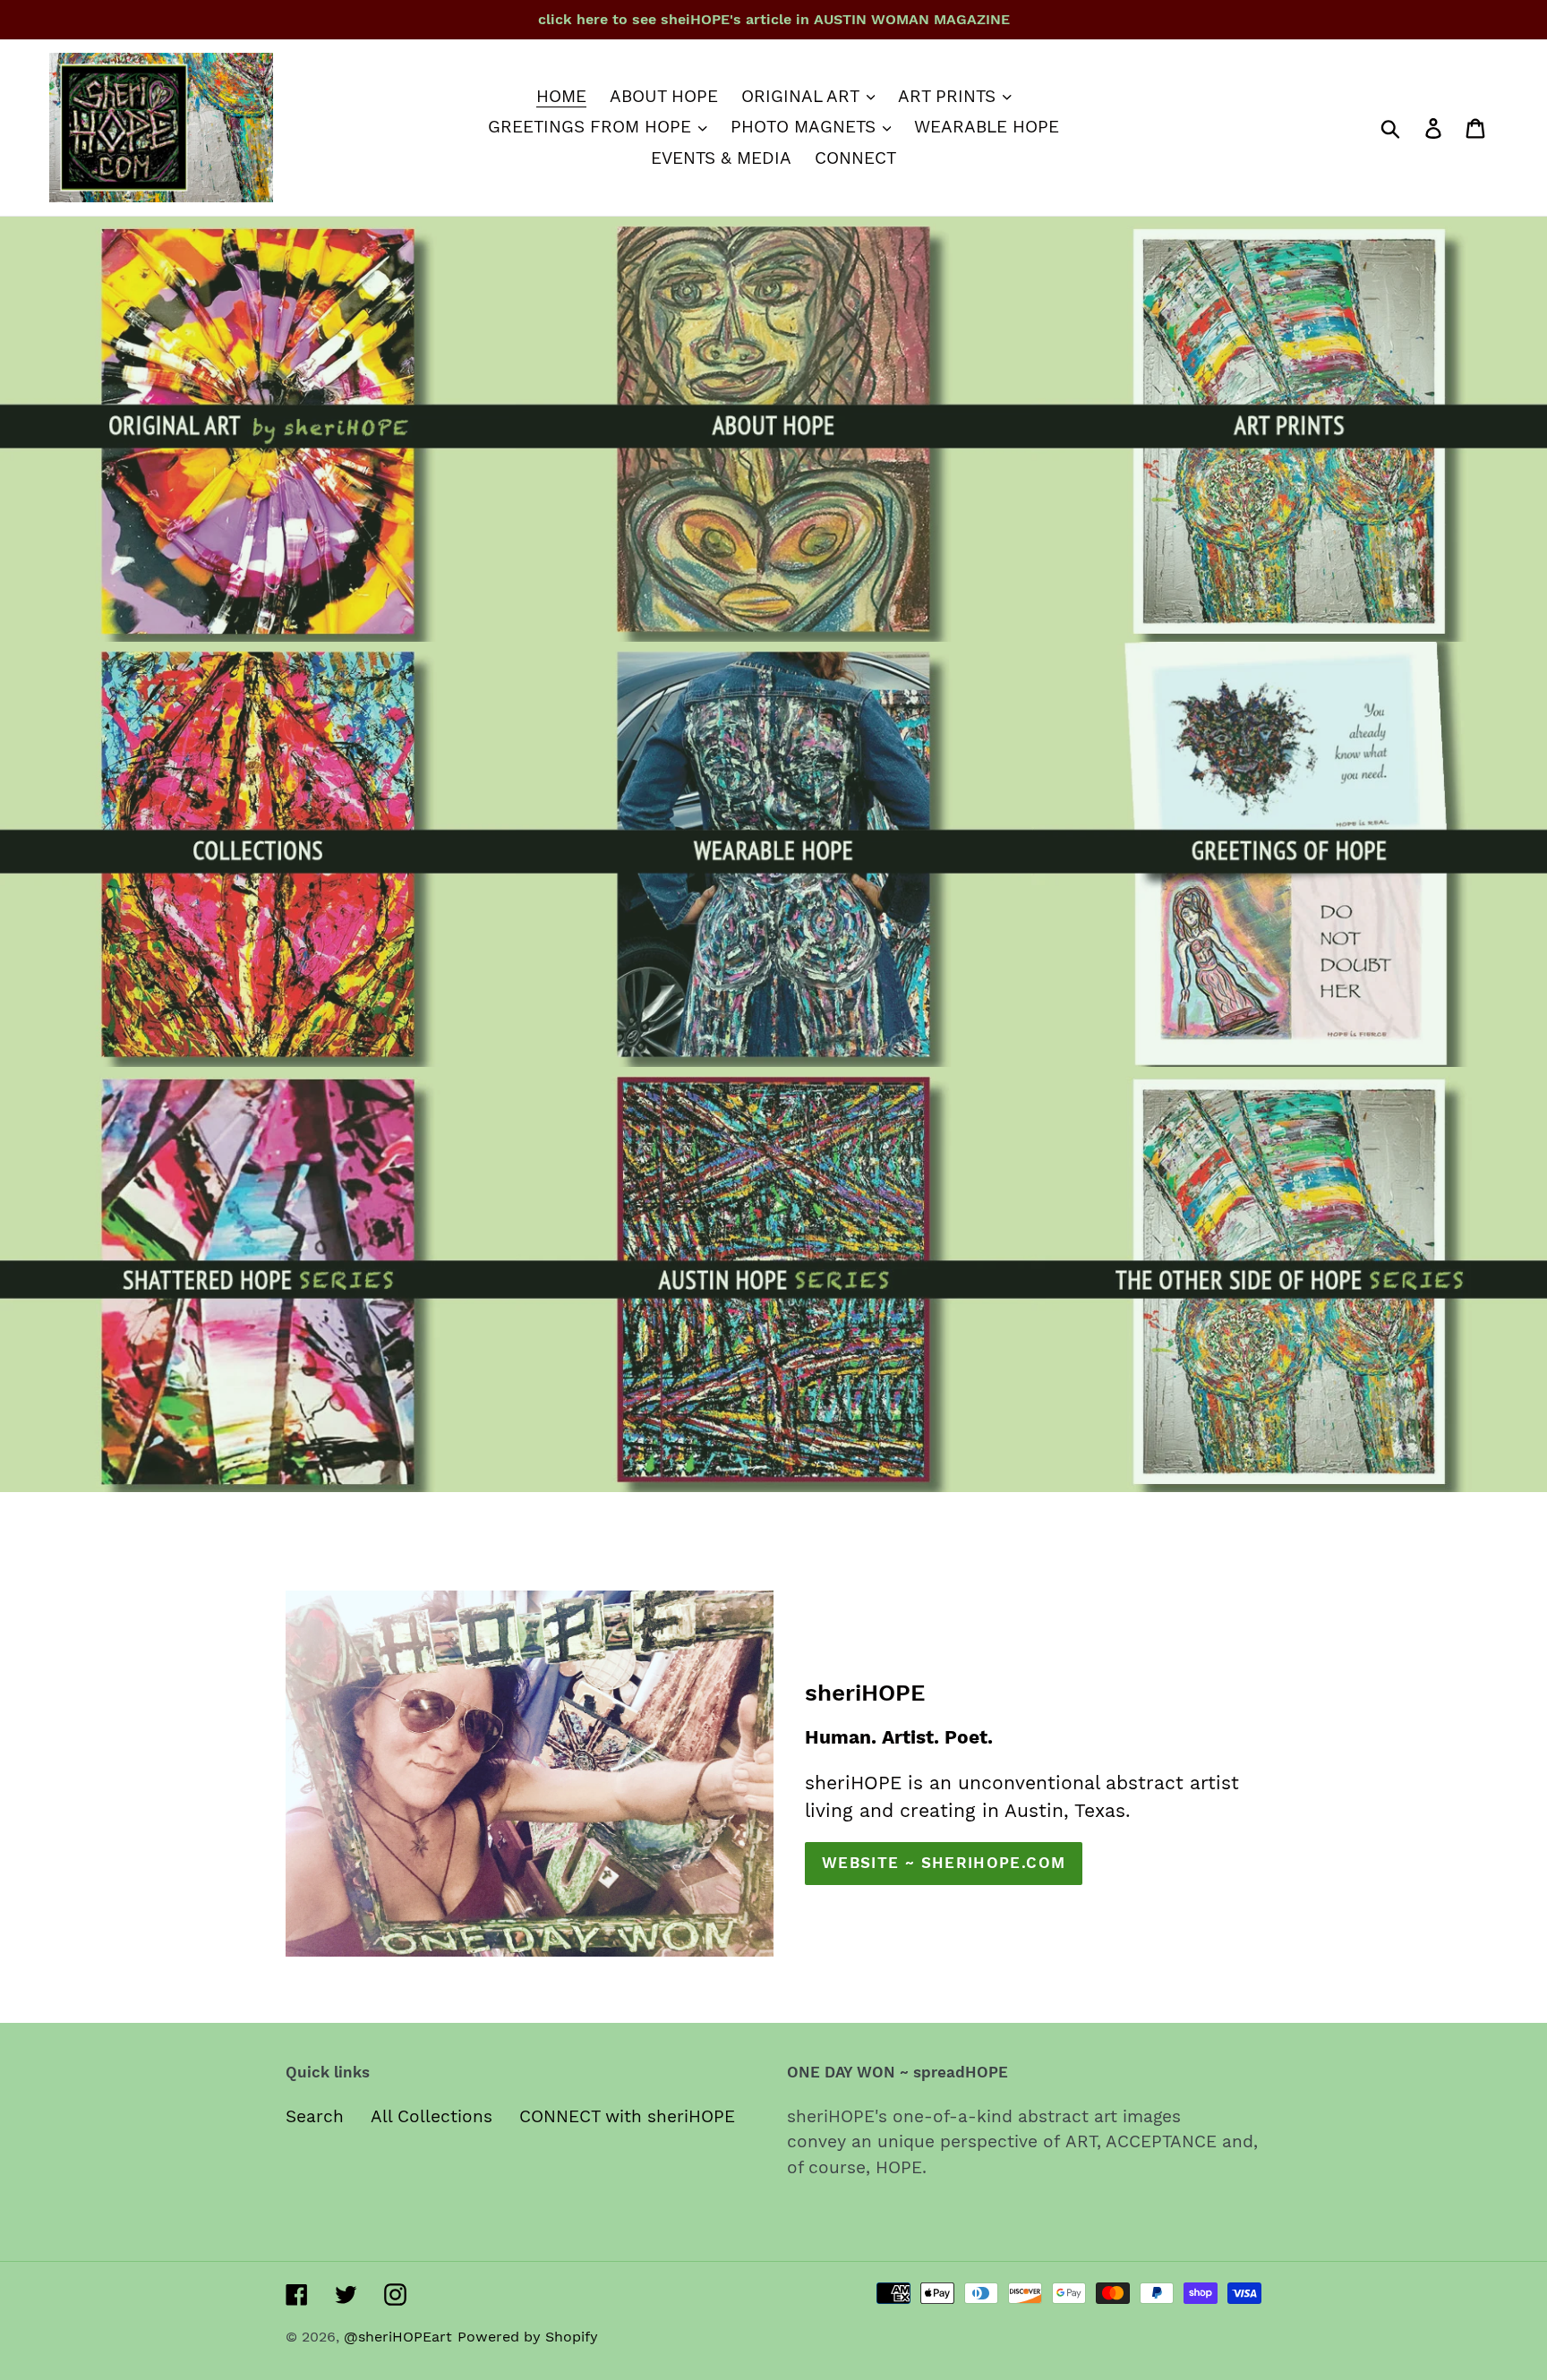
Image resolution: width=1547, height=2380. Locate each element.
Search (315, 2116)
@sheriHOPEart (398, 2337)
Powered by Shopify (528, 2337)
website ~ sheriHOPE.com (944, 1863)
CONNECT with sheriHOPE (627, 2116)
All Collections (432, 2116)
